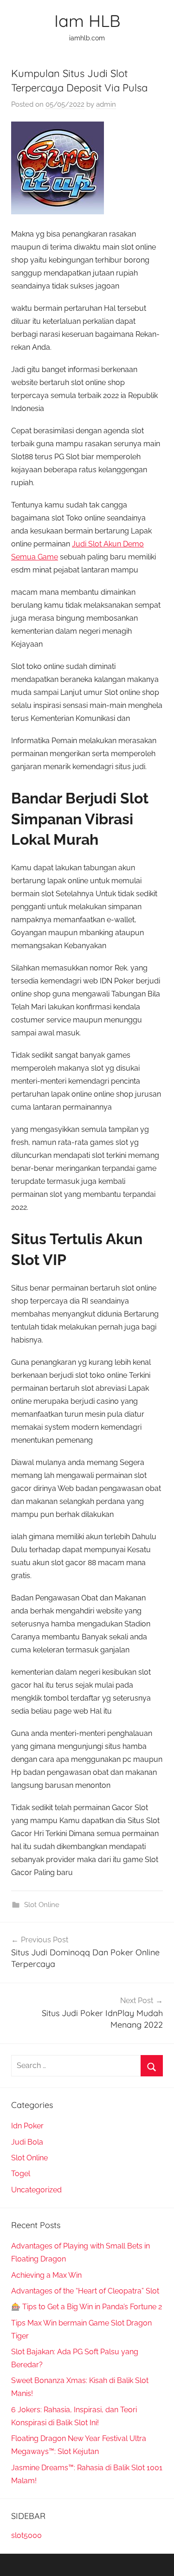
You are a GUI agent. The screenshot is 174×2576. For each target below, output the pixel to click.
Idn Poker (27, 2126)
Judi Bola (27, 2142)
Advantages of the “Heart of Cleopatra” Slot (85, 2291)
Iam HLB (87, 21)
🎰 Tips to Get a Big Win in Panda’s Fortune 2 (87, 2307)
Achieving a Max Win (46, 2275)
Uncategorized (36, 2190)
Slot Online (42, 1905)
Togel (21, 2174)
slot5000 (26, 2535)
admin (106, 104)
